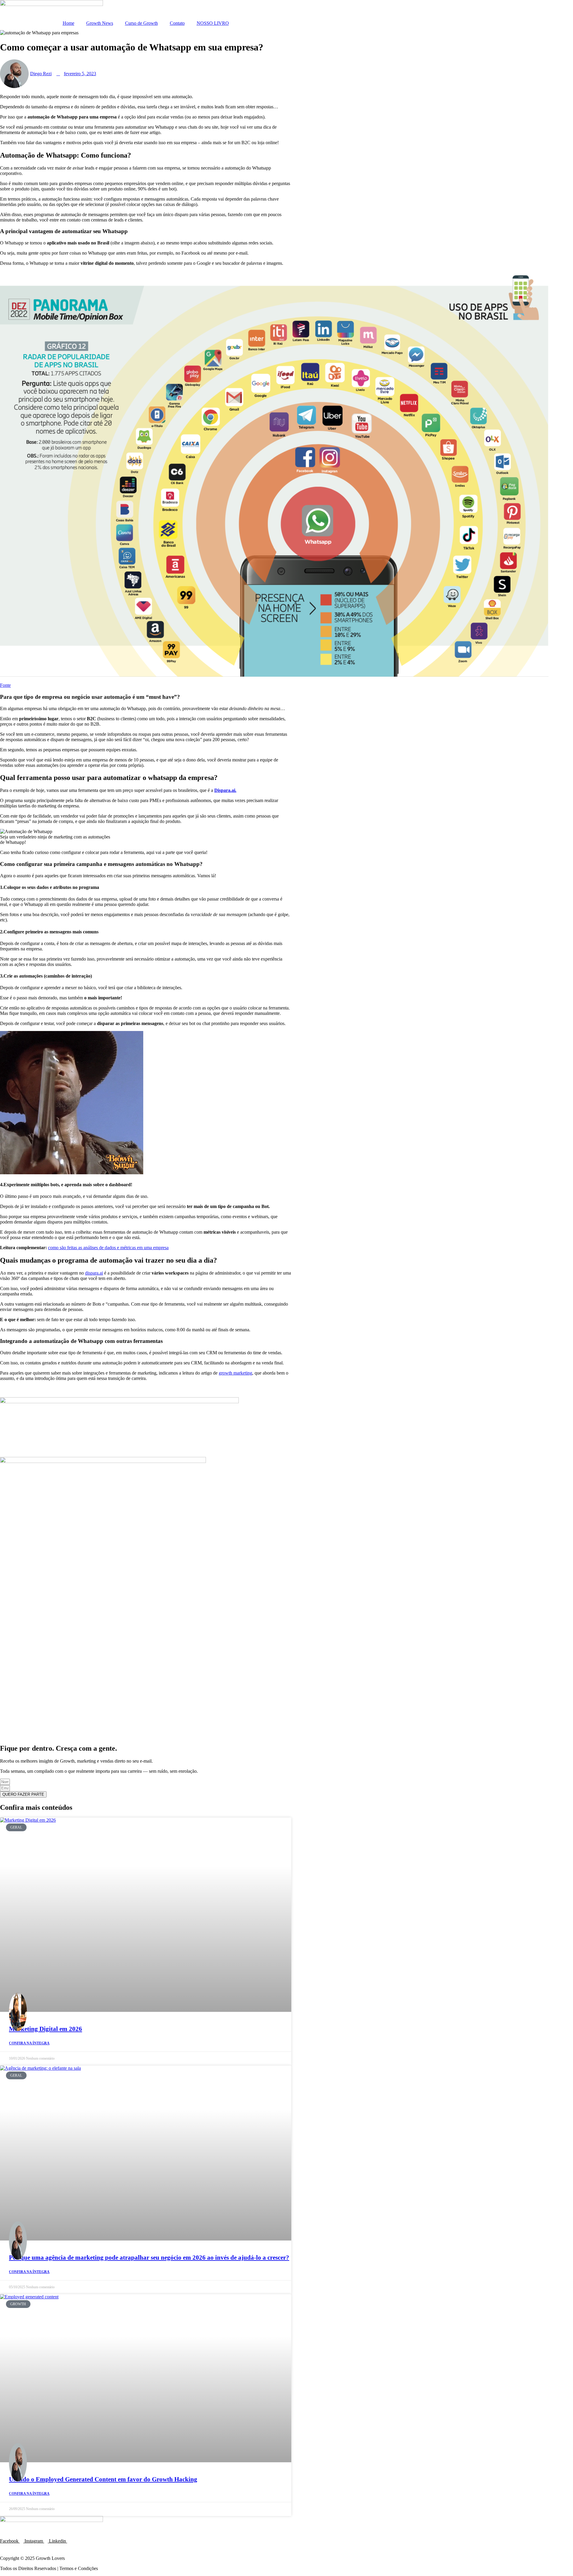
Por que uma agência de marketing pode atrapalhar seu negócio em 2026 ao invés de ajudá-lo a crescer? (149, 2258)
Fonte (5, 685)
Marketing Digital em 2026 (46, 2029)
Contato (177, 23)
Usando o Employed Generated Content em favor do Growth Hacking (103, 2479)
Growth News (100, 23)
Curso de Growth (141, 23)
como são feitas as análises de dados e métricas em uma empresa (108, 1248)
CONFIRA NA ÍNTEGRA (29, 2043)
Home (68, 23)
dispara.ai (94, 1273)
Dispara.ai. (225, 790)
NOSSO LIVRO (213, 23)
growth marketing (235, 1373)
